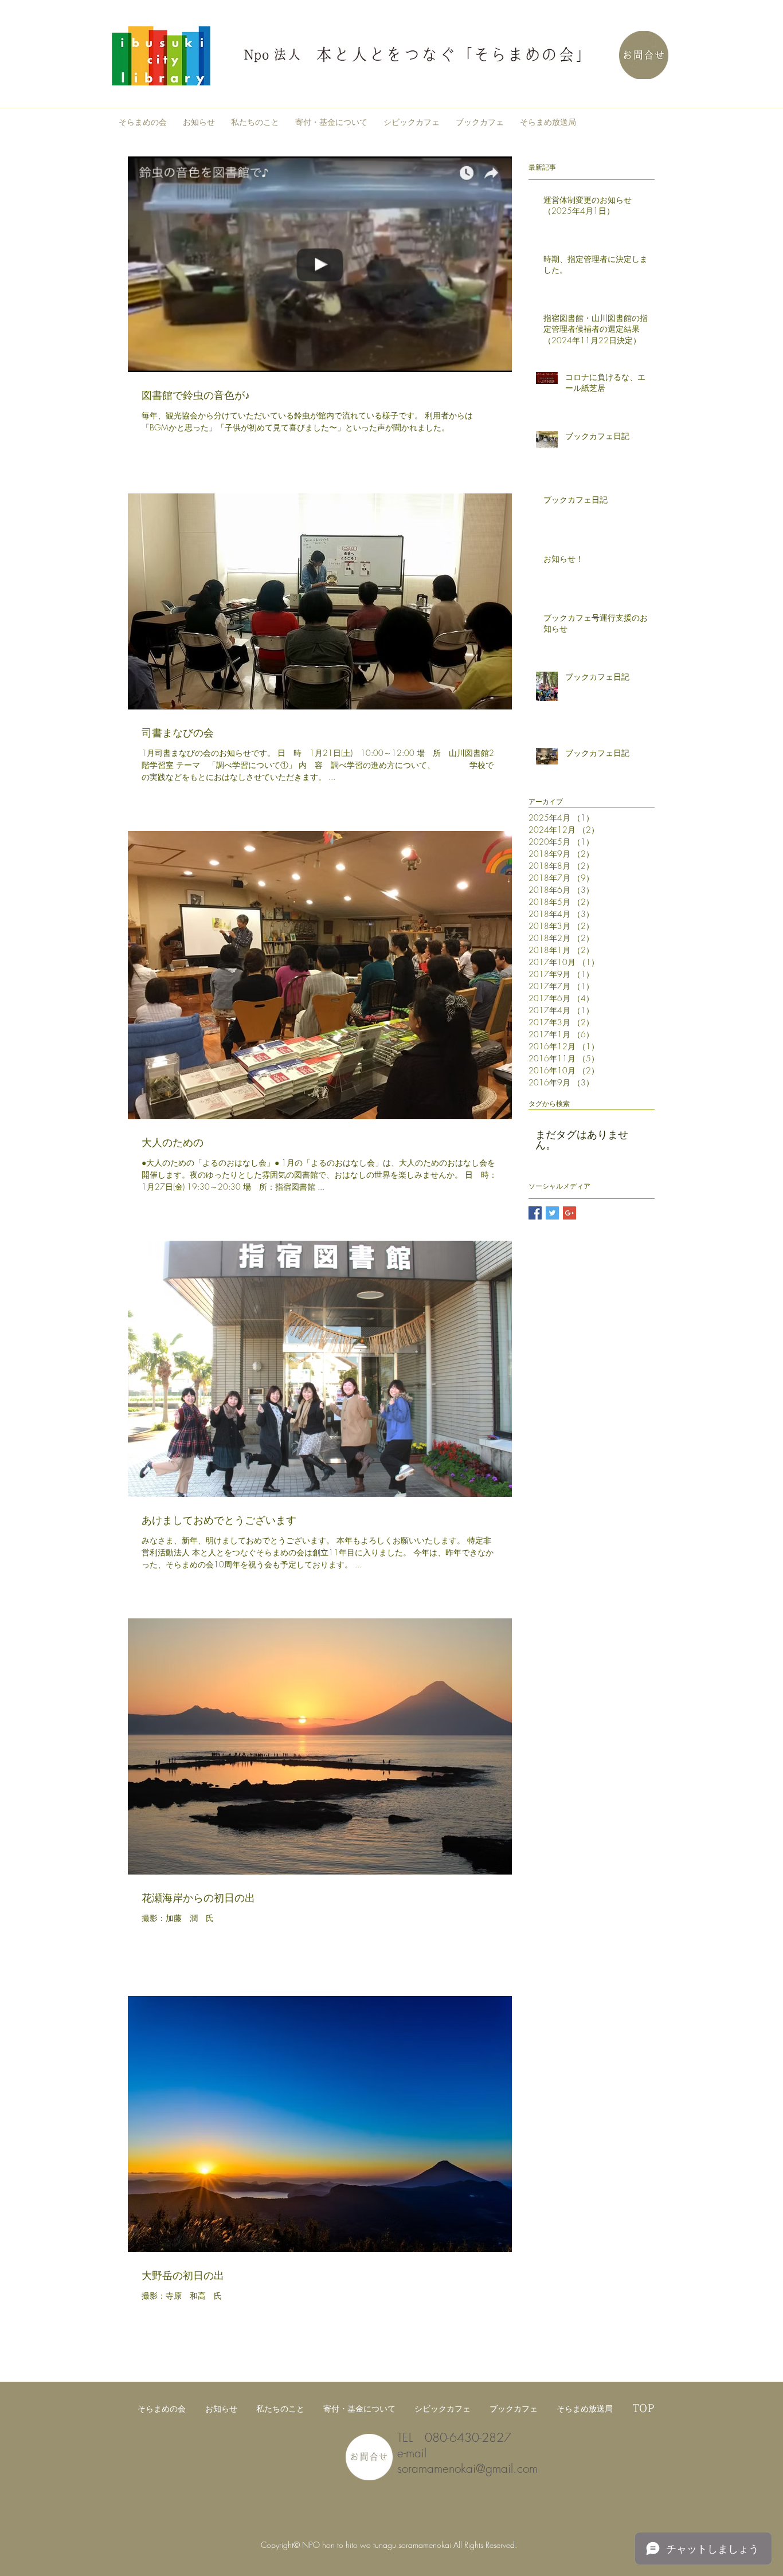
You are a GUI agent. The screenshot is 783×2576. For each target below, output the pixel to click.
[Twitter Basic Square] (552, 1213)
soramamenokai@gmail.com (467, 2469)
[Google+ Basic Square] (569, 1213)
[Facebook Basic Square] (535, 1213)
